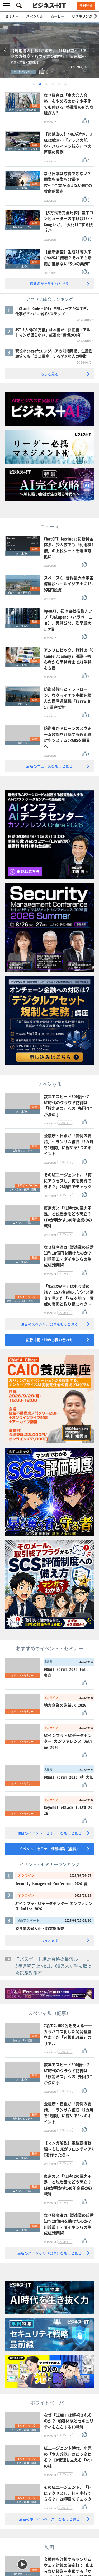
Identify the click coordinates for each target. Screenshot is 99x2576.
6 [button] (65, 84)
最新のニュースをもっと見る (49, 766)
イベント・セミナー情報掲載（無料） (49, 1849)
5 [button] (59, 84)
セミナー (12, 16)
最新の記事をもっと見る (49, 283)
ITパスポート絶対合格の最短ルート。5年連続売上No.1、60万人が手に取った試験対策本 (54, 1966)
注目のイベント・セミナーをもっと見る (50, 1833)
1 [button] (34, 84)
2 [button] (40, 84)
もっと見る (50, 374)
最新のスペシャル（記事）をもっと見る (50, 2253)
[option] (49, 50)
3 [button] (46, 84)
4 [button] (53, 84)
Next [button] (94, 50)
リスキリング (82, 16)
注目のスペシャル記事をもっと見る (49, 1324)
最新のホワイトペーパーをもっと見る (49, 2519)
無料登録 (86, 6)
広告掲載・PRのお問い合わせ (50, 1340)
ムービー (58, 16)
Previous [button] (5, 50)
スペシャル (35, 16)
